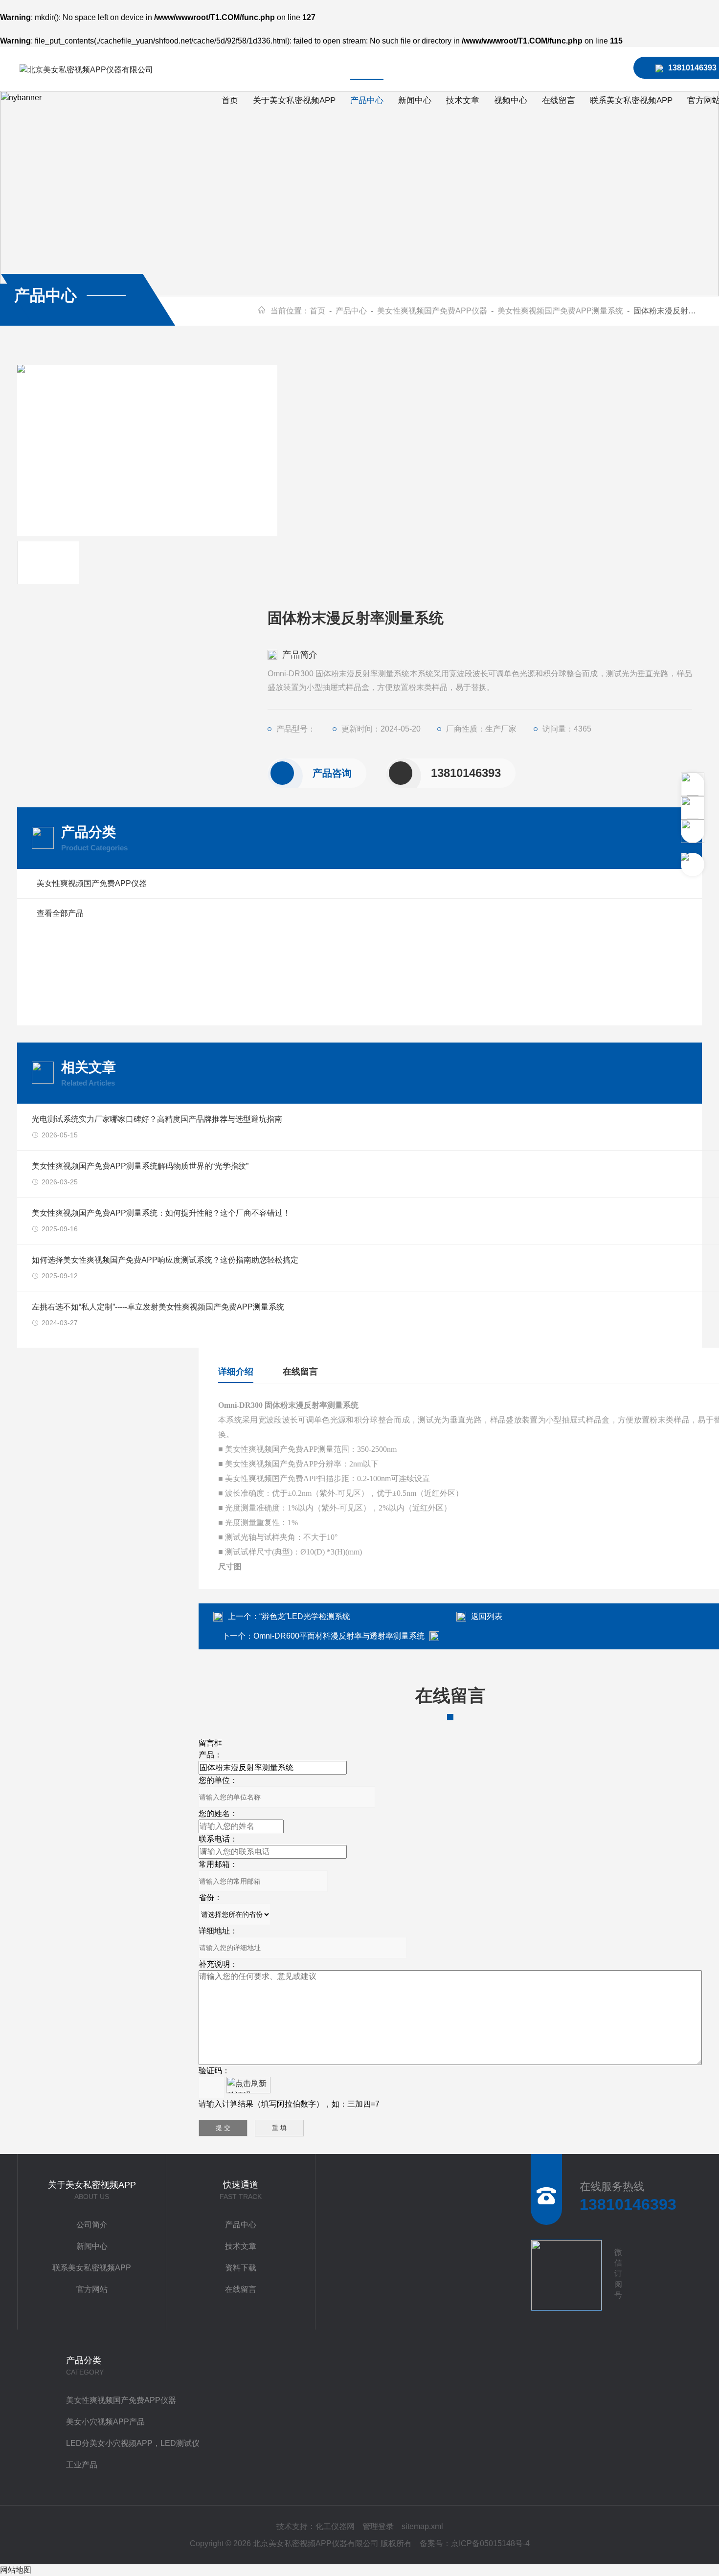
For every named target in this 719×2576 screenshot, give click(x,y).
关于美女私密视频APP (294, 100)
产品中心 (367, 100)
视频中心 (511, 100)
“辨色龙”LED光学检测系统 (305, 1616)
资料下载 (241, 2268)
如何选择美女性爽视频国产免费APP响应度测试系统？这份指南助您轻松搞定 (165, 1260)
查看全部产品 (60, 913)
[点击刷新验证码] (248, 2085)
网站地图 (16, 2570)
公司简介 (92, 2225)
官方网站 (92, 2289)
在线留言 (559, 100)
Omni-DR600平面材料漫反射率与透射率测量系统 (339, 1636)
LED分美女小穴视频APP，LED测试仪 (133, 2443)
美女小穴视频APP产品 (105, 2422)
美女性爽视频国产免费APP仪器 (432, 311)
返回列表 (487, 1616)
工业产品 (82, 2465)
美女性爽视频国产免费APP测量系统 (560, 311)
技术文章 (463, 100)
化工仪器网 (335, 2526)
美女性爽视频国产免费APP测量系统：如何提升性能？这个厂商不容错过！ (161, 1213)
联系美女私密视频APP (631, 100)
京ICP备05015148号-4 (490, 2543)
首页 (230, 100)
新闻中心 (415, 100)
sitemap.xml (422, 2526)
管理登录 (378, 2526)
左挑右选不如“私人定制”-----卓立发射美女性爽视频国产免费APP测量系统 (158, 1307)
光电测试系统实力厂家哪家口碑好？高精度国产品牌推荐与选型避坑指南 (157, 1119)
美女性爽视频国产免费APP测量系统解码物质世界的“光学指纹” (140, 1166)
